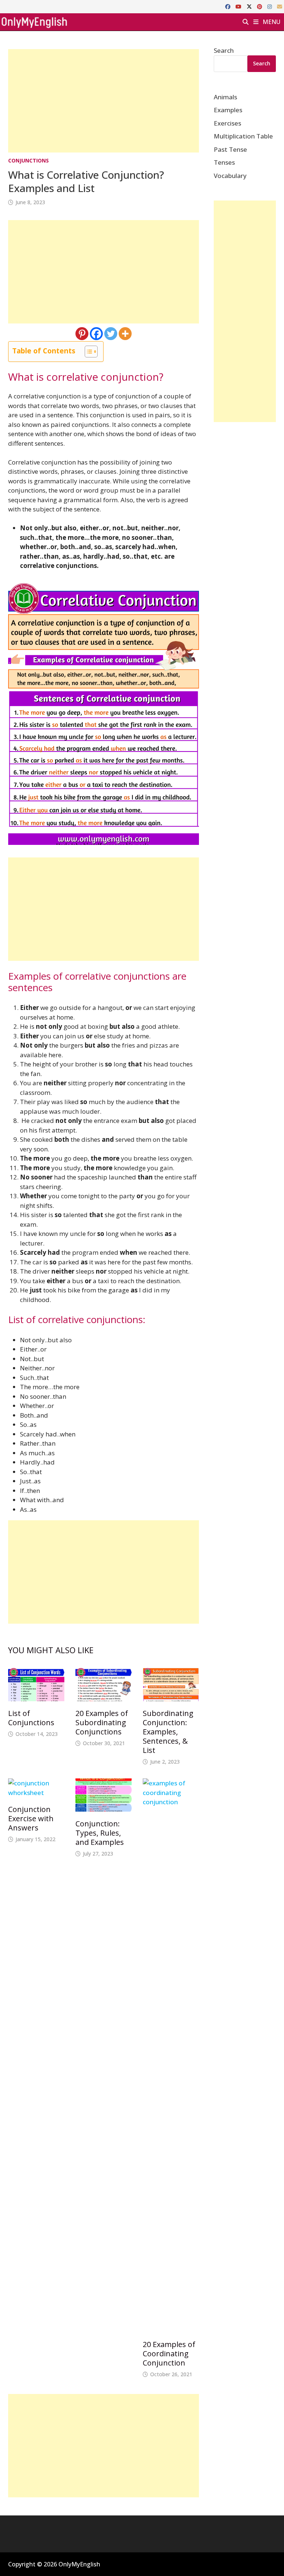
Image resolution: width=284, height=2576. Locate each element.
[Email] (280, 6)
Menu (271, 22)
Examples (228, 110)
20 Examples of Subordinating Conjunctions (102, 1722)
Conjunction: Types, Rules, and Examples (100, 1833)
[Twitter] (111, 334)
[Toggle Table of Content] (87, 352)
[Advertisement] (104, 101)
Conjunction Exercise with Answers (31, 1818)
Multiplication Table (243, 136)
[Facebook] (229, 6)
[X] (250, 6)
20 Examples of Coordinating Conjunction (169, 2354)
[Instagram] (270, 6)
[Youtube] (239, 6)
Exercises (227, 123)
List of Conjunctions (31, 1718)
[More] (125, 334)
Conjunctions (28, 160)
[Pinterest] (260, 6)
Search (224, 50)
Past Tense (230, 149)
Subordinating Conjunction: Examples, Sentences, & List (168, 1732)
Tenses (224, 162)
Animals (225, 97)
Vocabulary (230, 176)
